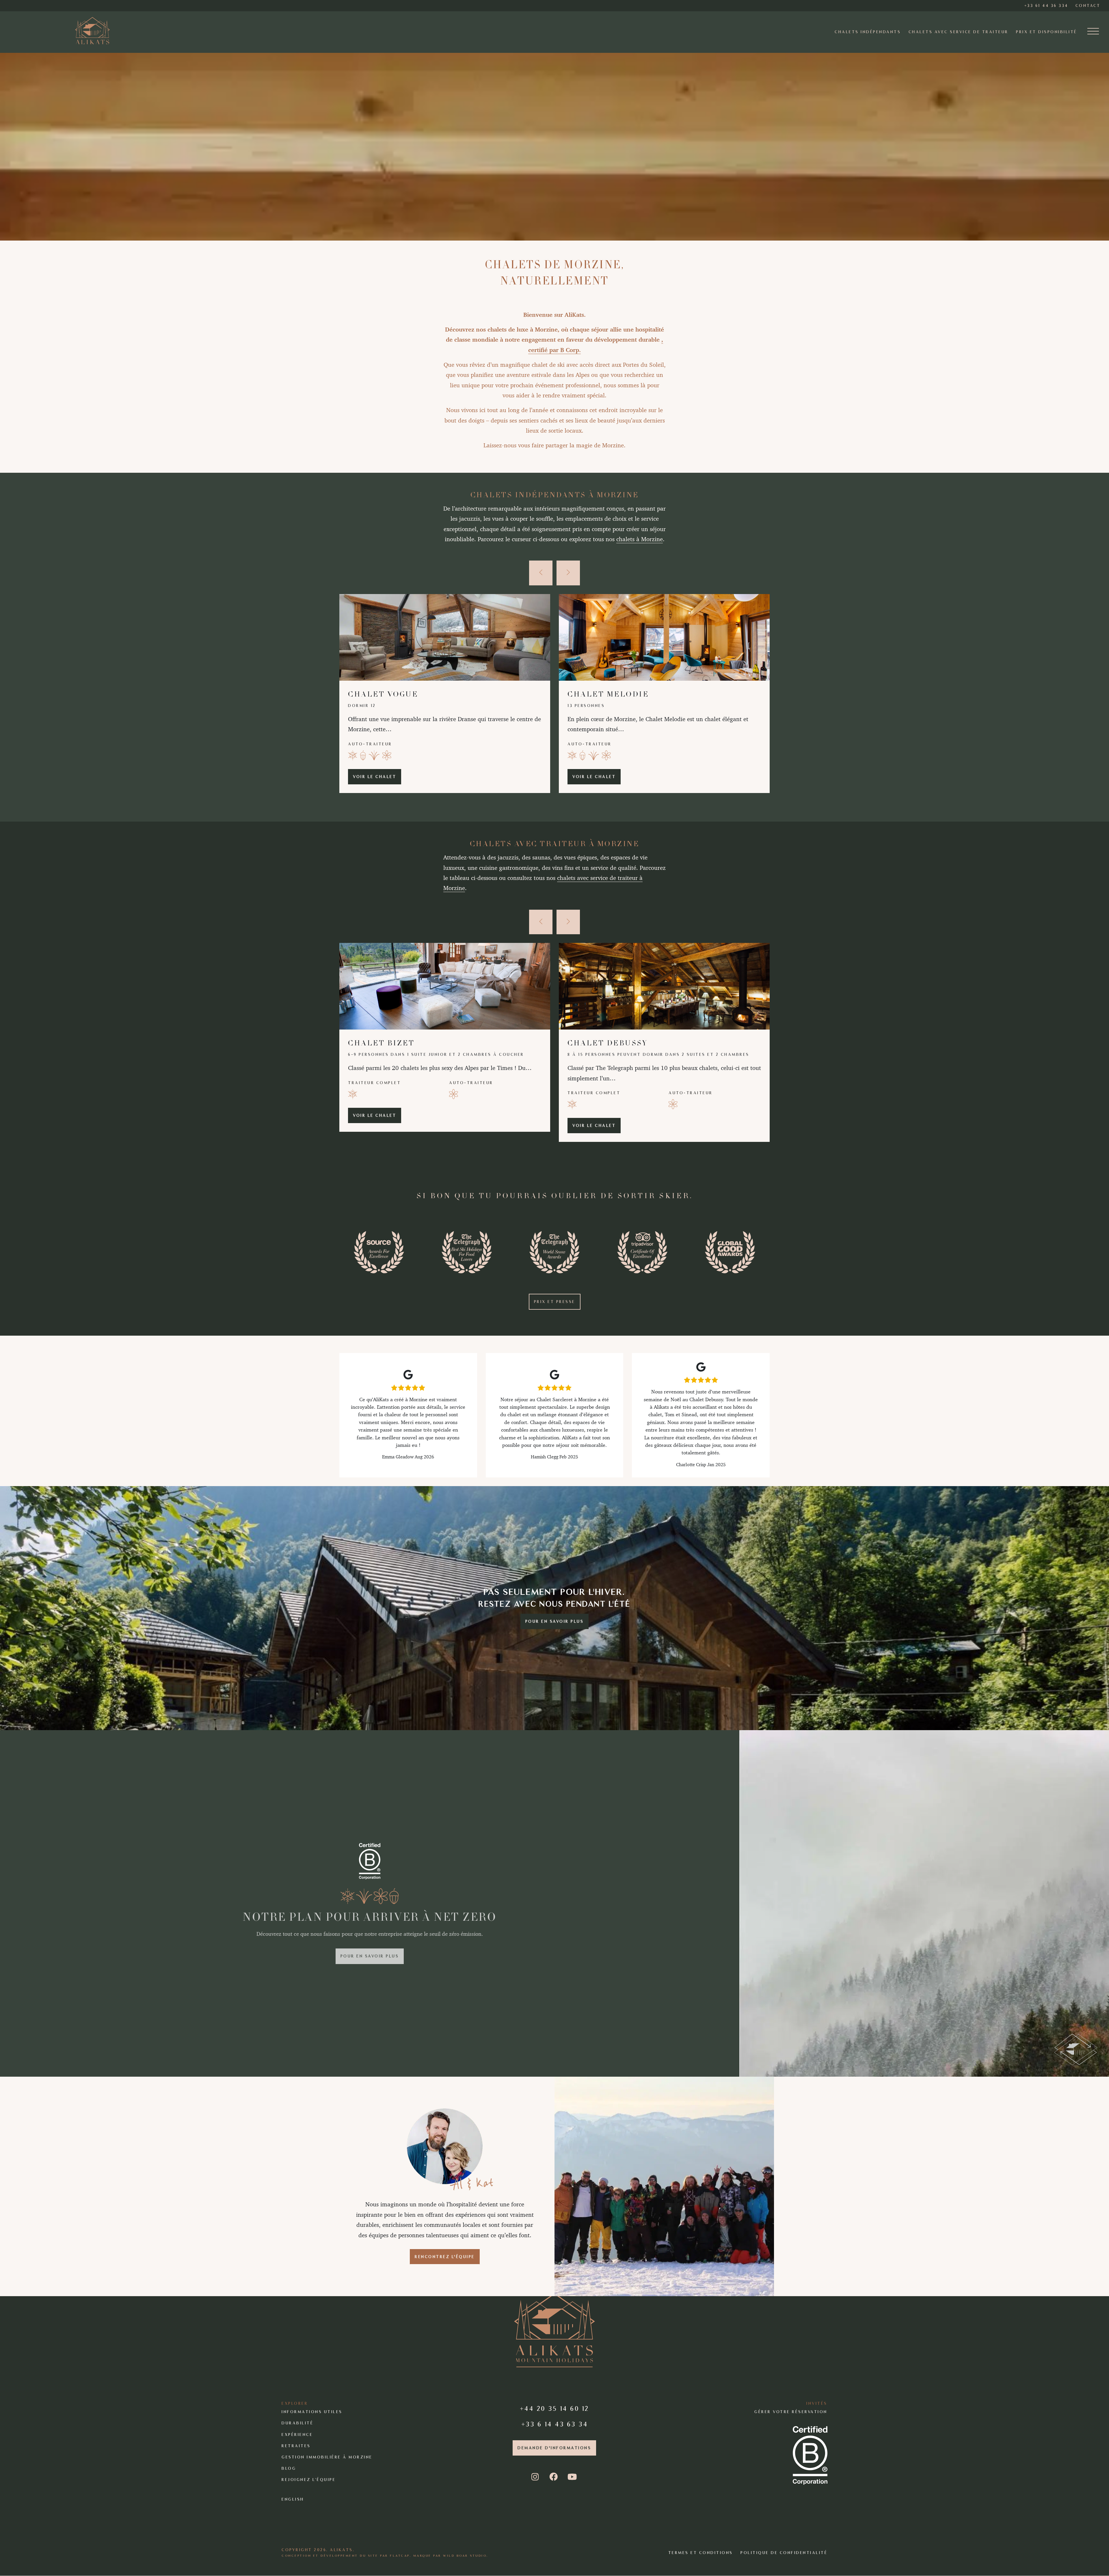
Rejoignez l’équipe (309, 2480)
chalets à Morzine (640, 539)
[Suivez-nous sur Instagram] (536, 2477)
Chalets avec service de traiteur (959, 32)
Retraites (296, 2446)
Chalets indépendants (868, 32)
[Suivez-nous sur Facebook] (554, 2477)
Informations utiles (312, 2412)
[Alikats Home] (92, 30)
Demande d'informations (554, 2448)
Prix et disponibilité (1047, 32)
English (293, 2499)
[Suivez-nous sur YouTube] (573, 2477)
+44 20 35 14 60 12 (554, 2408)
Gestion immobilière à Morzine (327, 2457)
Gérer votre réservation (791, 2412)
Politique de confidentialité (784, 2553)
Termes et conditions (701, 2553)
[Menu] (1093, 32)
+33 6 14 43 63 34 (555, 2424)
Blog (289, 2468)
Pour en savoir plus (555, 1621)
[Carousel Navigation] (554, 573)
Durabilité (297, 2423)
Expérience (297, 2435)
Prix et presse (555, 1302)
